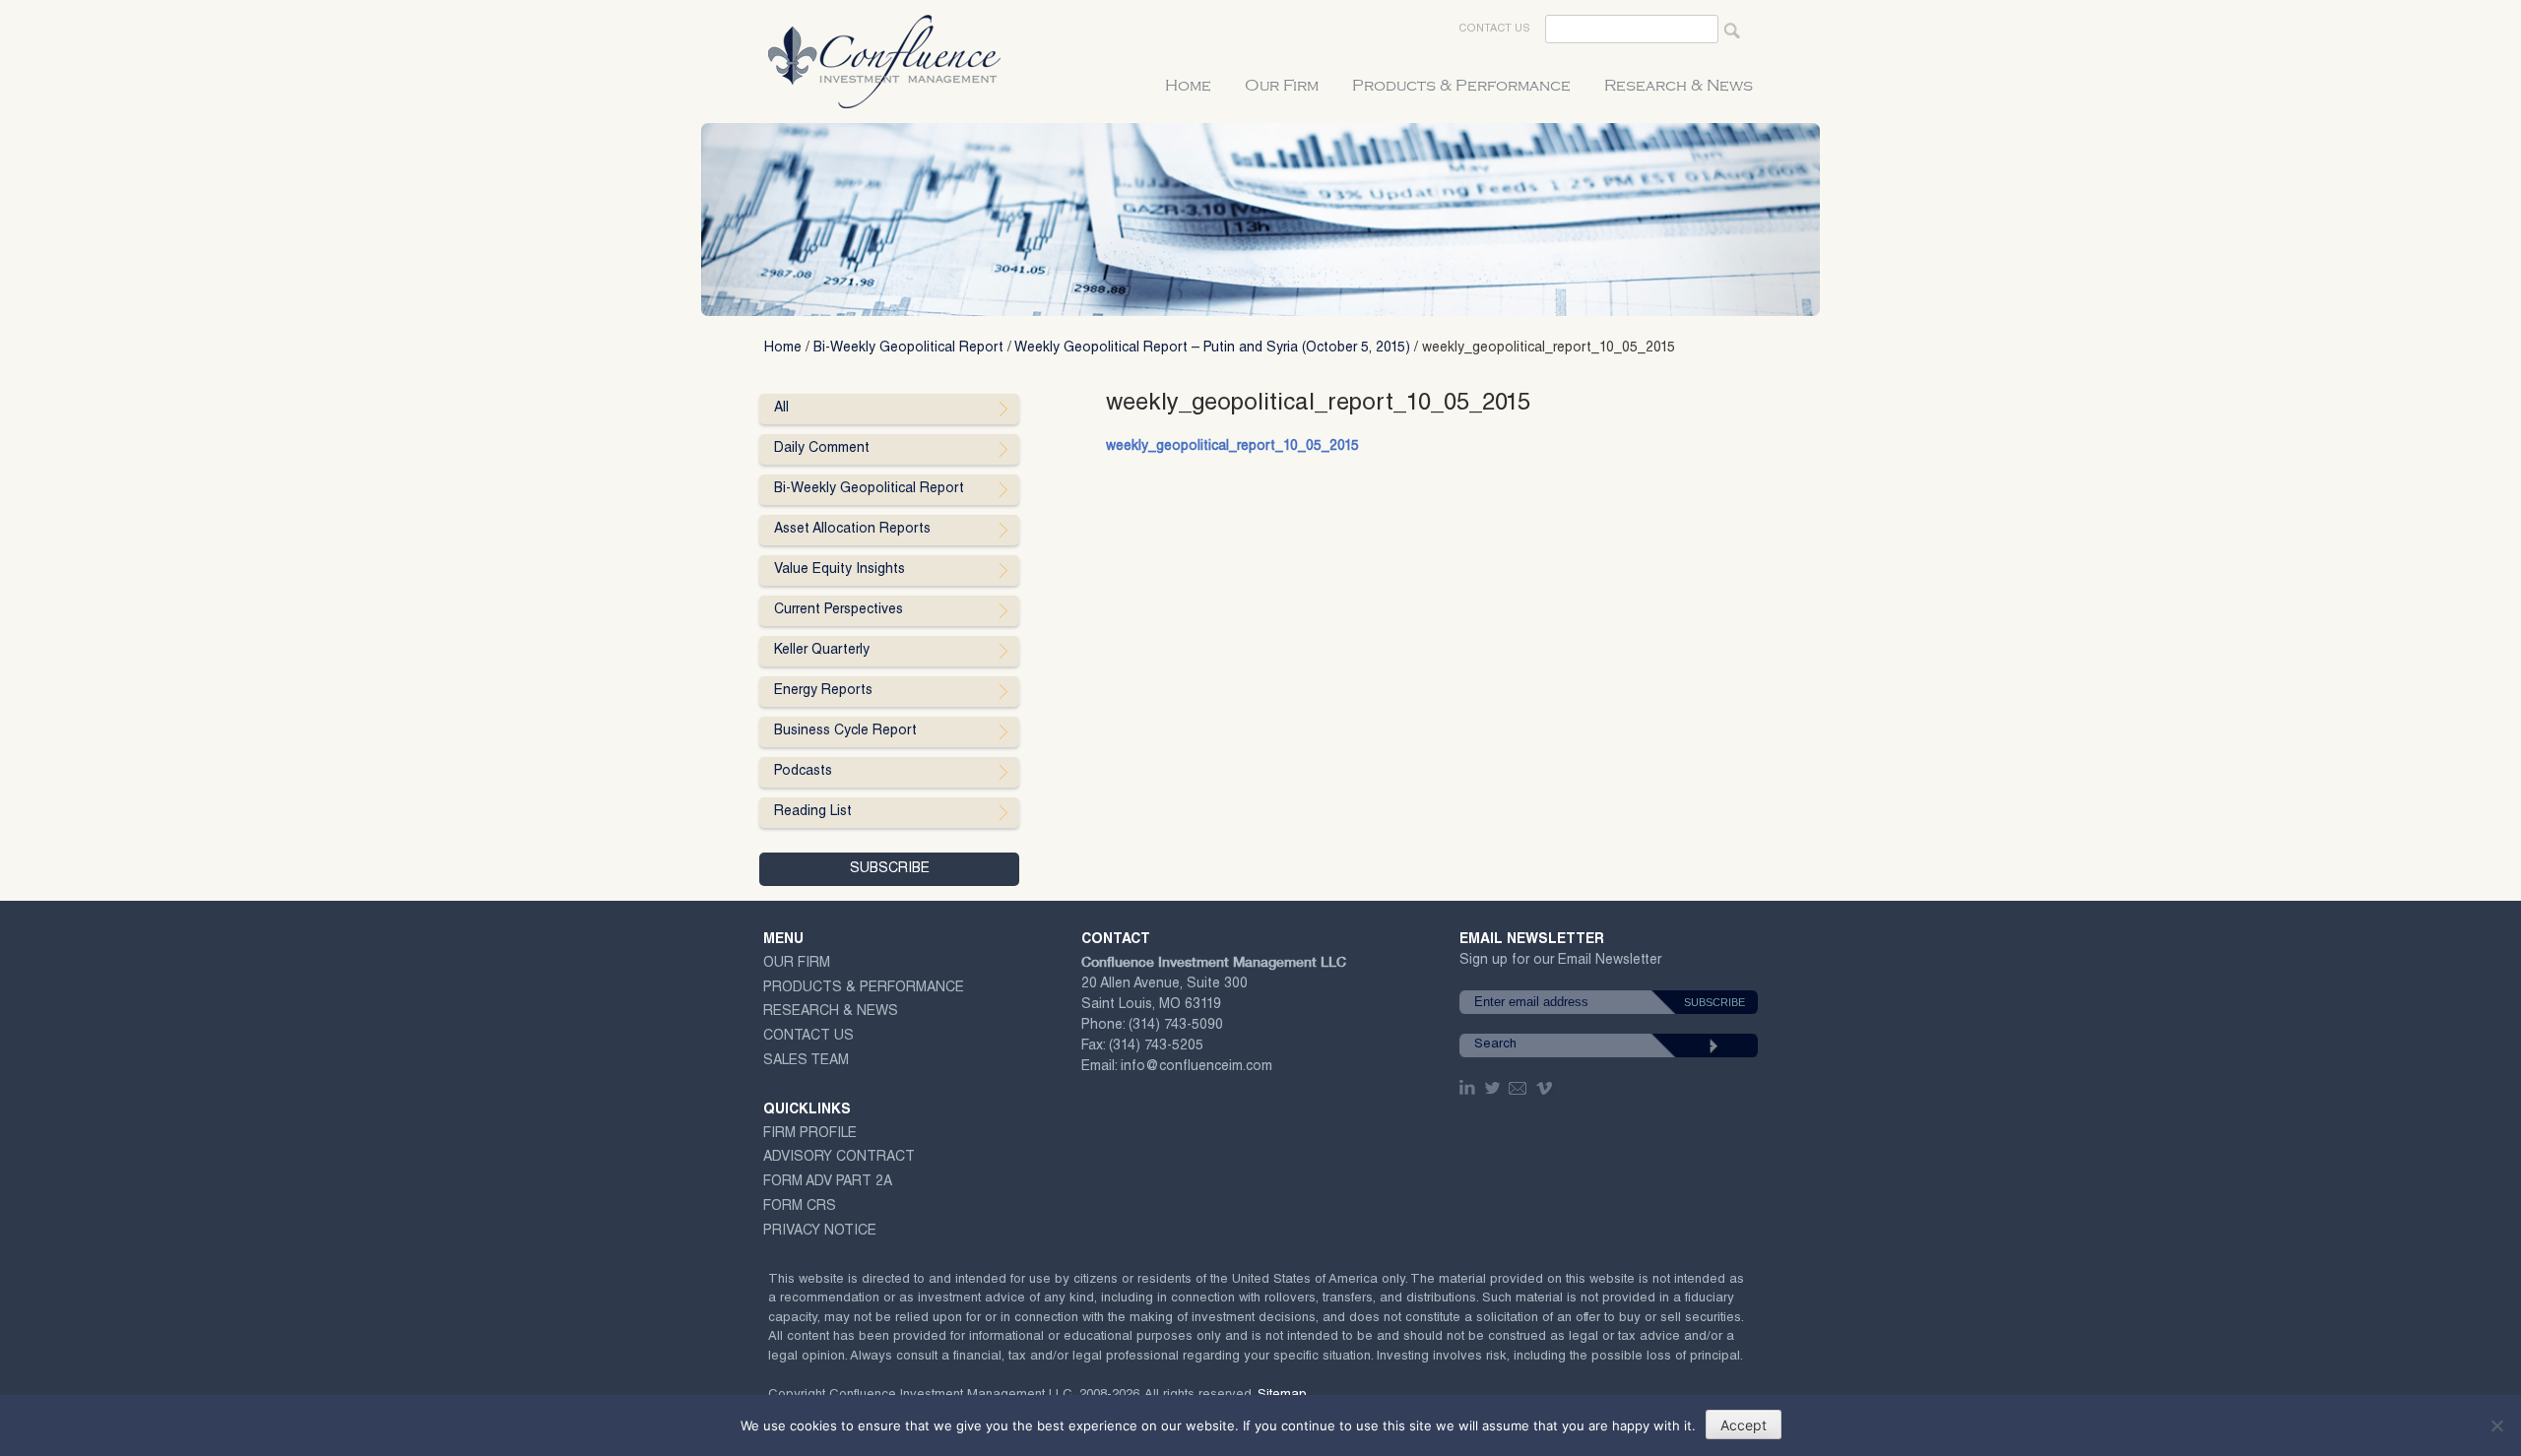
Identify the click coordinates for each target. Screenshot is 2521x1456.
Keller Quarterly (822, 651)
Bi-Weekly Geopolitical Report (908, 348)
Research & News (1679, 86)
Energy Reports (823, 691)
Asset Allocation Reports (852, 530)
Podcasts (803, 772)
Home (1188, 86)
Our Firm (1282, 86)
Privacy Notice (820, 1232)
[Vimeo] (1547, 1088)
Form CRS (800, 1207)
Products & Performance (1461, 86)
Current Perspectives (839, 610)
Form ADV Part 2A (828, 1182)
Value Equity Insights (840, 570)
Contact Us (1494, 29)
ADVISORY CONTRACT (839, 1158)
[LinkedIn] (1469, 1088)
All (781, 409)
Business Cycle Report (845, 731)
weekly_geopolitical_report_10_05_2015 (1232, 447)
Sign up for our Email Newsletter (1560, 964)
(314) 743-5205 (1156, 1046)
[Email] (1519, 1088)
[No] (2496, 1425)
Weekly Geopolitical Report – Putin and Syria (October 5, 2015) (1212, 348)
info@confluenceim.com (1196, 1067)
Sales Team (806, 1061)
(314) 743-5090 (1176, 1026)
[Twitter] (1494, 1088)
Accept (1744, 1425)
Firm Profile (810, 1134)
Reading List (813, 812)
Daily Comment (822, 449)
